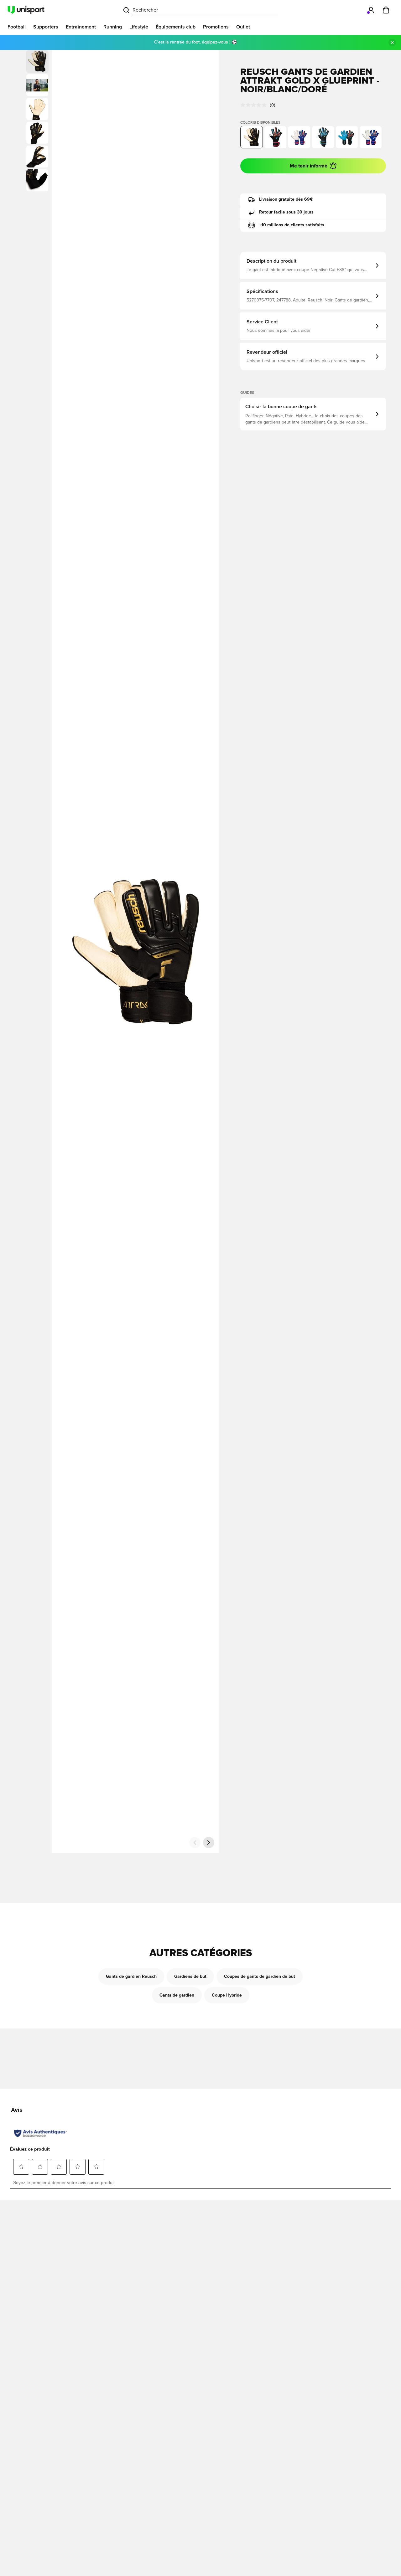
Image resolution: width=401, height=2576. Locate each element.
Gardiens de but (190, 1977)
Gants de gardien (177, 1995)
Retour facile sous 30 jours (286, 212)
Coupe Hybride (227, 1995)
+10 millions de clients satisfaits (292, 225)
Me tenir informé (309, 166)
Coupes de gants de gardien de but (260, 1977)
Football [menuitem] (17, 27)
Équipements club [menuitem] (176, 27)
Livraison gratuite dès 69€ (286, 199)
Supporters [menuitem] (46, 27)
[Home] (26, 10)
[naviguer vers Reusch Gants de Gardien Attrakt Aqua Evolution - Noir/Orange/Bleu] (347, 137)
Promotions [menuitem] (216, 27)
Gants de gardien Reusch (131, 1977)
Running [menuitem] (113, 27)
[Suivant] (209, 1843)
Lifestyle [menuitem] (139, 27)
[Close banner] (392, 43)
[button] (37, 85)
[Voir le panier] (386, 10)
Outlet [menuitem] (243, 27)
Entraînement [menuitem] (81, 27)
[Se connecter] (371, 10)
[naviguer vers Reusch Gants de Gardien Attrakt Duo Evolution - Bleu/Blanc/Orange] (371, 137)
